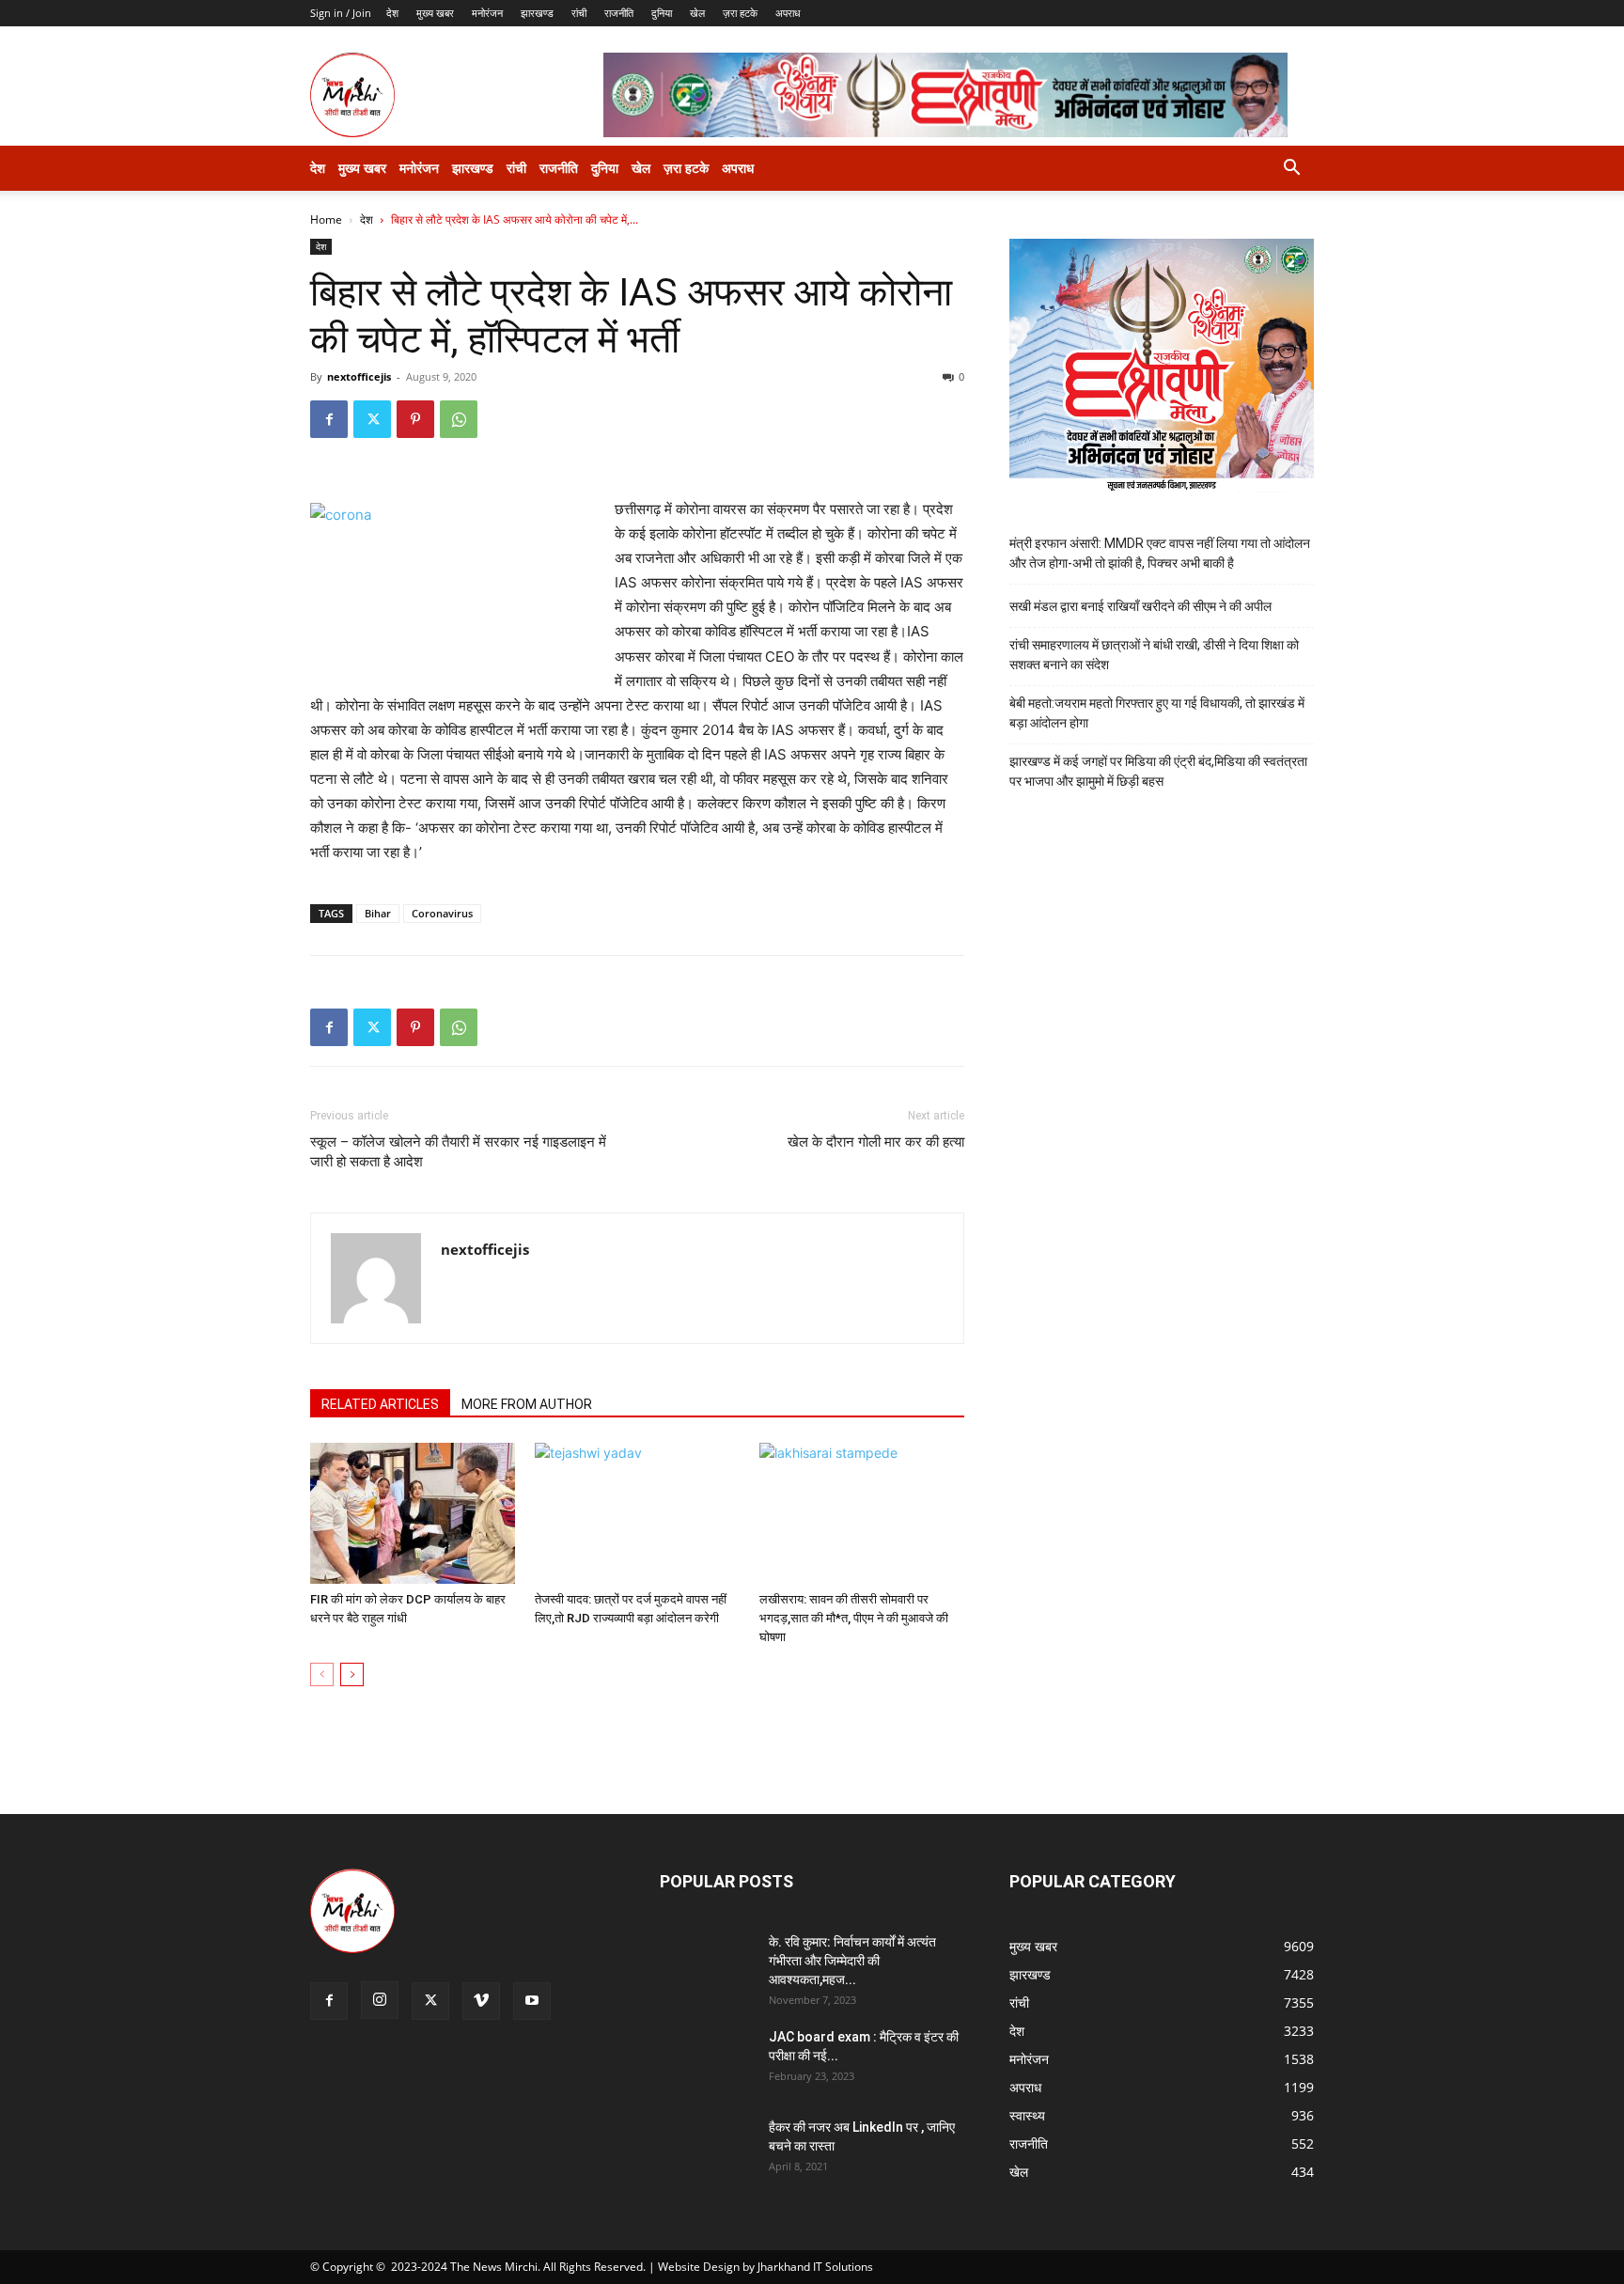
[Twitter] (372, 419)
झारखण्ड (537, 13)
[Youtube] (532, 2001)
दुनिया (662, 13)
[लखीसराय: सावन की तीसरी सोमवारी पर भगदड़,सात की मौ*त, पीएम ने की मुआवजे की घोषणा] (862, 1513)
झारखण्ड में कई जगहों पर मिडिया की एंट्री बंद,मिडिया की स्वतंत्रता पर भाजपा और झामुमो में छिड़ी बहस (1158, 771)
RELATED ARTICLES (380, 1404)
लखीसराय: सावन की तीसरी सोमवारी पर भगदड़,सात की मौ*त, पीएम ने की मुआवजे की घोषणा (854, 1618)
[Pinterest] (415, 419)
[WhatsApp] (459, 419)
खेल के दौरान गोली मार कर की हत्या (876, 1142)
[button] (1291, 170)
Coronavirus (442, 913)
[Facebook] (329, 419)
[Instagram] (380, 2000)
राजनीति (619, 13)
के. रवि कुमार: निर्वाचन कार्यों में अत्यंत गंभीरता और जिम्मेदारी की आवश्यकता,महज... (852, 1961)
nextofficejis (359, 376)
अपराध (788, 13)
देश (392, 13)
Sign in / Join (341, 13)
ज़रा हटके (740, 13)
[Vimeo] (481, 2001)
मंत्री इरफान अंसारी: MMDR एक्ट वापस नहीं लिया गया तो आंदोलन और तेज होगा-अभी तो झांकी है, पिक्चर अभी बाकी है (1160, 553)
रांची (579, 13)
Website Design (699, 2267)
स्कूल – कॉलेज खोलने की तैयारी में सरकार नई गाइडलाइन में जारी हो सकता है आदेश (458, 1152)
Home (326, 219)
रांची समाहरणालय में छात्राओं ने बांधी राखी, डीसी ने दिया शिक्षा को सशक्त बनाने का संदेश (1154, 655)
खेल (697, 13)
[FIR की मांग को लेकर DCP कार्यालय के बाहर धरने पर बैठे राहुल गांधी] (413, 1513)
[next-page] (352, 1674)
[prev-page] (322, 1674)
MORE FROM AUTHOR (527, 1404)
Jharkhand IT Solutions (815, 2267)
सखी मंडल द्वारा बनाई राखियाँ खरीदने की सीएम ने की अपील (1140, 606)
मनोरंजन (487, 13)
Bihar (378, 913)
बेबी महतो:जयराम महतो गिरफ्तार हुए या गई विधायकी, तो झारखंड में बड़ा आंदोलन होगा (1157, 713)
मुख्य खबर (435, 13)
